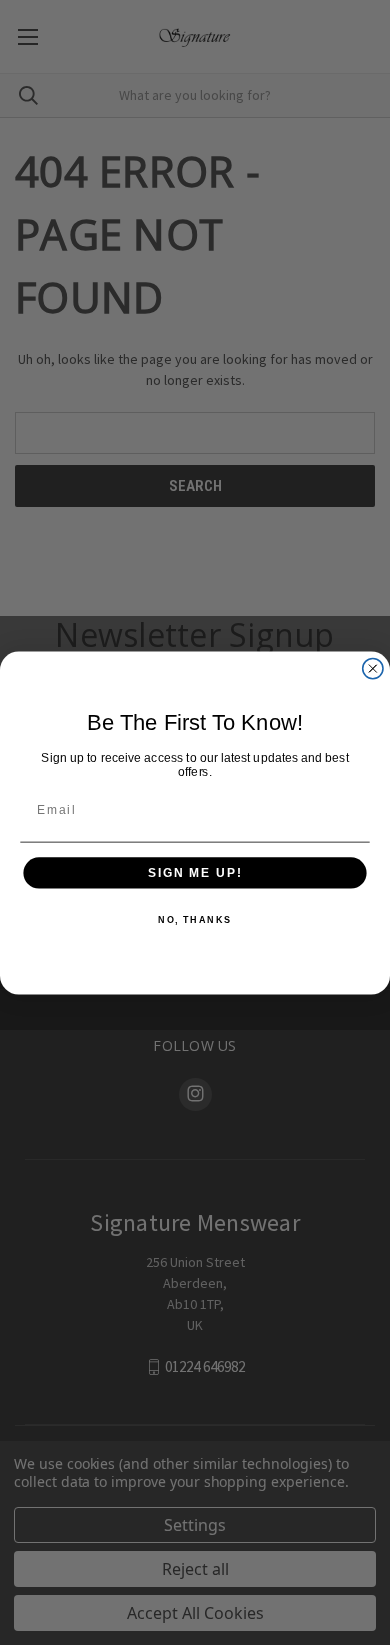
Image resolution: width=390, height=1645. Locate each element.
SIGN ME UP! (195, 872)
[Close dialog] (372, 668)
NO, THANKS (195, 919)
